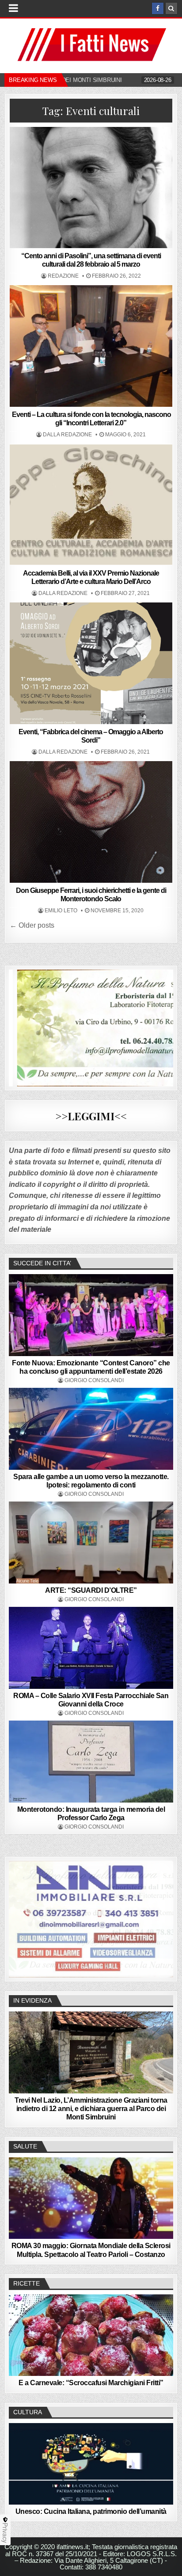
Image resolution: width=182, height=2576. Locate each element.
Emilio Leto (61, 911)
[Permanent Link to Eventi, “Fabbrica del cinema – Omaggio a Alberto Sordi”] (91, 663)
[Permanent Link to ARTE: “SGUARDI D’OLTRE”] (91, 1543)
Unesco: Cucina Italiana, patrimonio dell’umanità (91, 2511)
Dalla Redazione (67, 435)
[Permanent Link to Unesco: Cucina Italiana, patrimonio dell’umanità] (91, 2464)
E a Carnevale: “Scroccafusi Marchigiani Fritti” (91, 2383)
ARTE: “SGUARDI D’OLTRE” (91, 1590)
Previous (20, 1917)
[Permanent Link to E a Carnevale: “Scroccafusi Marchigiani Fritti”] (91, 2335)
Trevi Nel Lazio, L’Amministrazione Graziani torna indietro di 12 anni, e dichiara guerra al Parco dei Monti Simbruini (91, 2109)
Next (162, 1917)
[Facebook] (158, 8)
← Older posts (32, 925)
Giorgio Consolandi (94, 1380)
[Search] (171, 8)
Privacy (5, 2533)
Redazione (63, 276)
